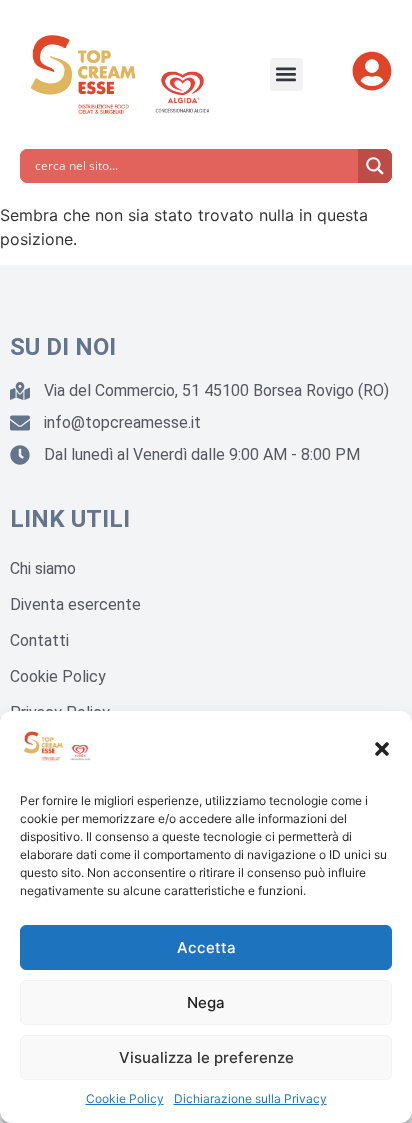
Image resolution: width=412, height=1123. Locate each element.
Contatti (39, 640)
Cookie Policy (125, 1098)
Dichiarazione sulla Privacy (250, 1098)
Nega (206, 1002)
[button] (382, 749)
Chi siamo (43, 568)
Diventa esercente (75, 604)
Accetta (206, 947)
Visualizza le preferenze (206, 1057)
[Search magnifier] (375, 166)
